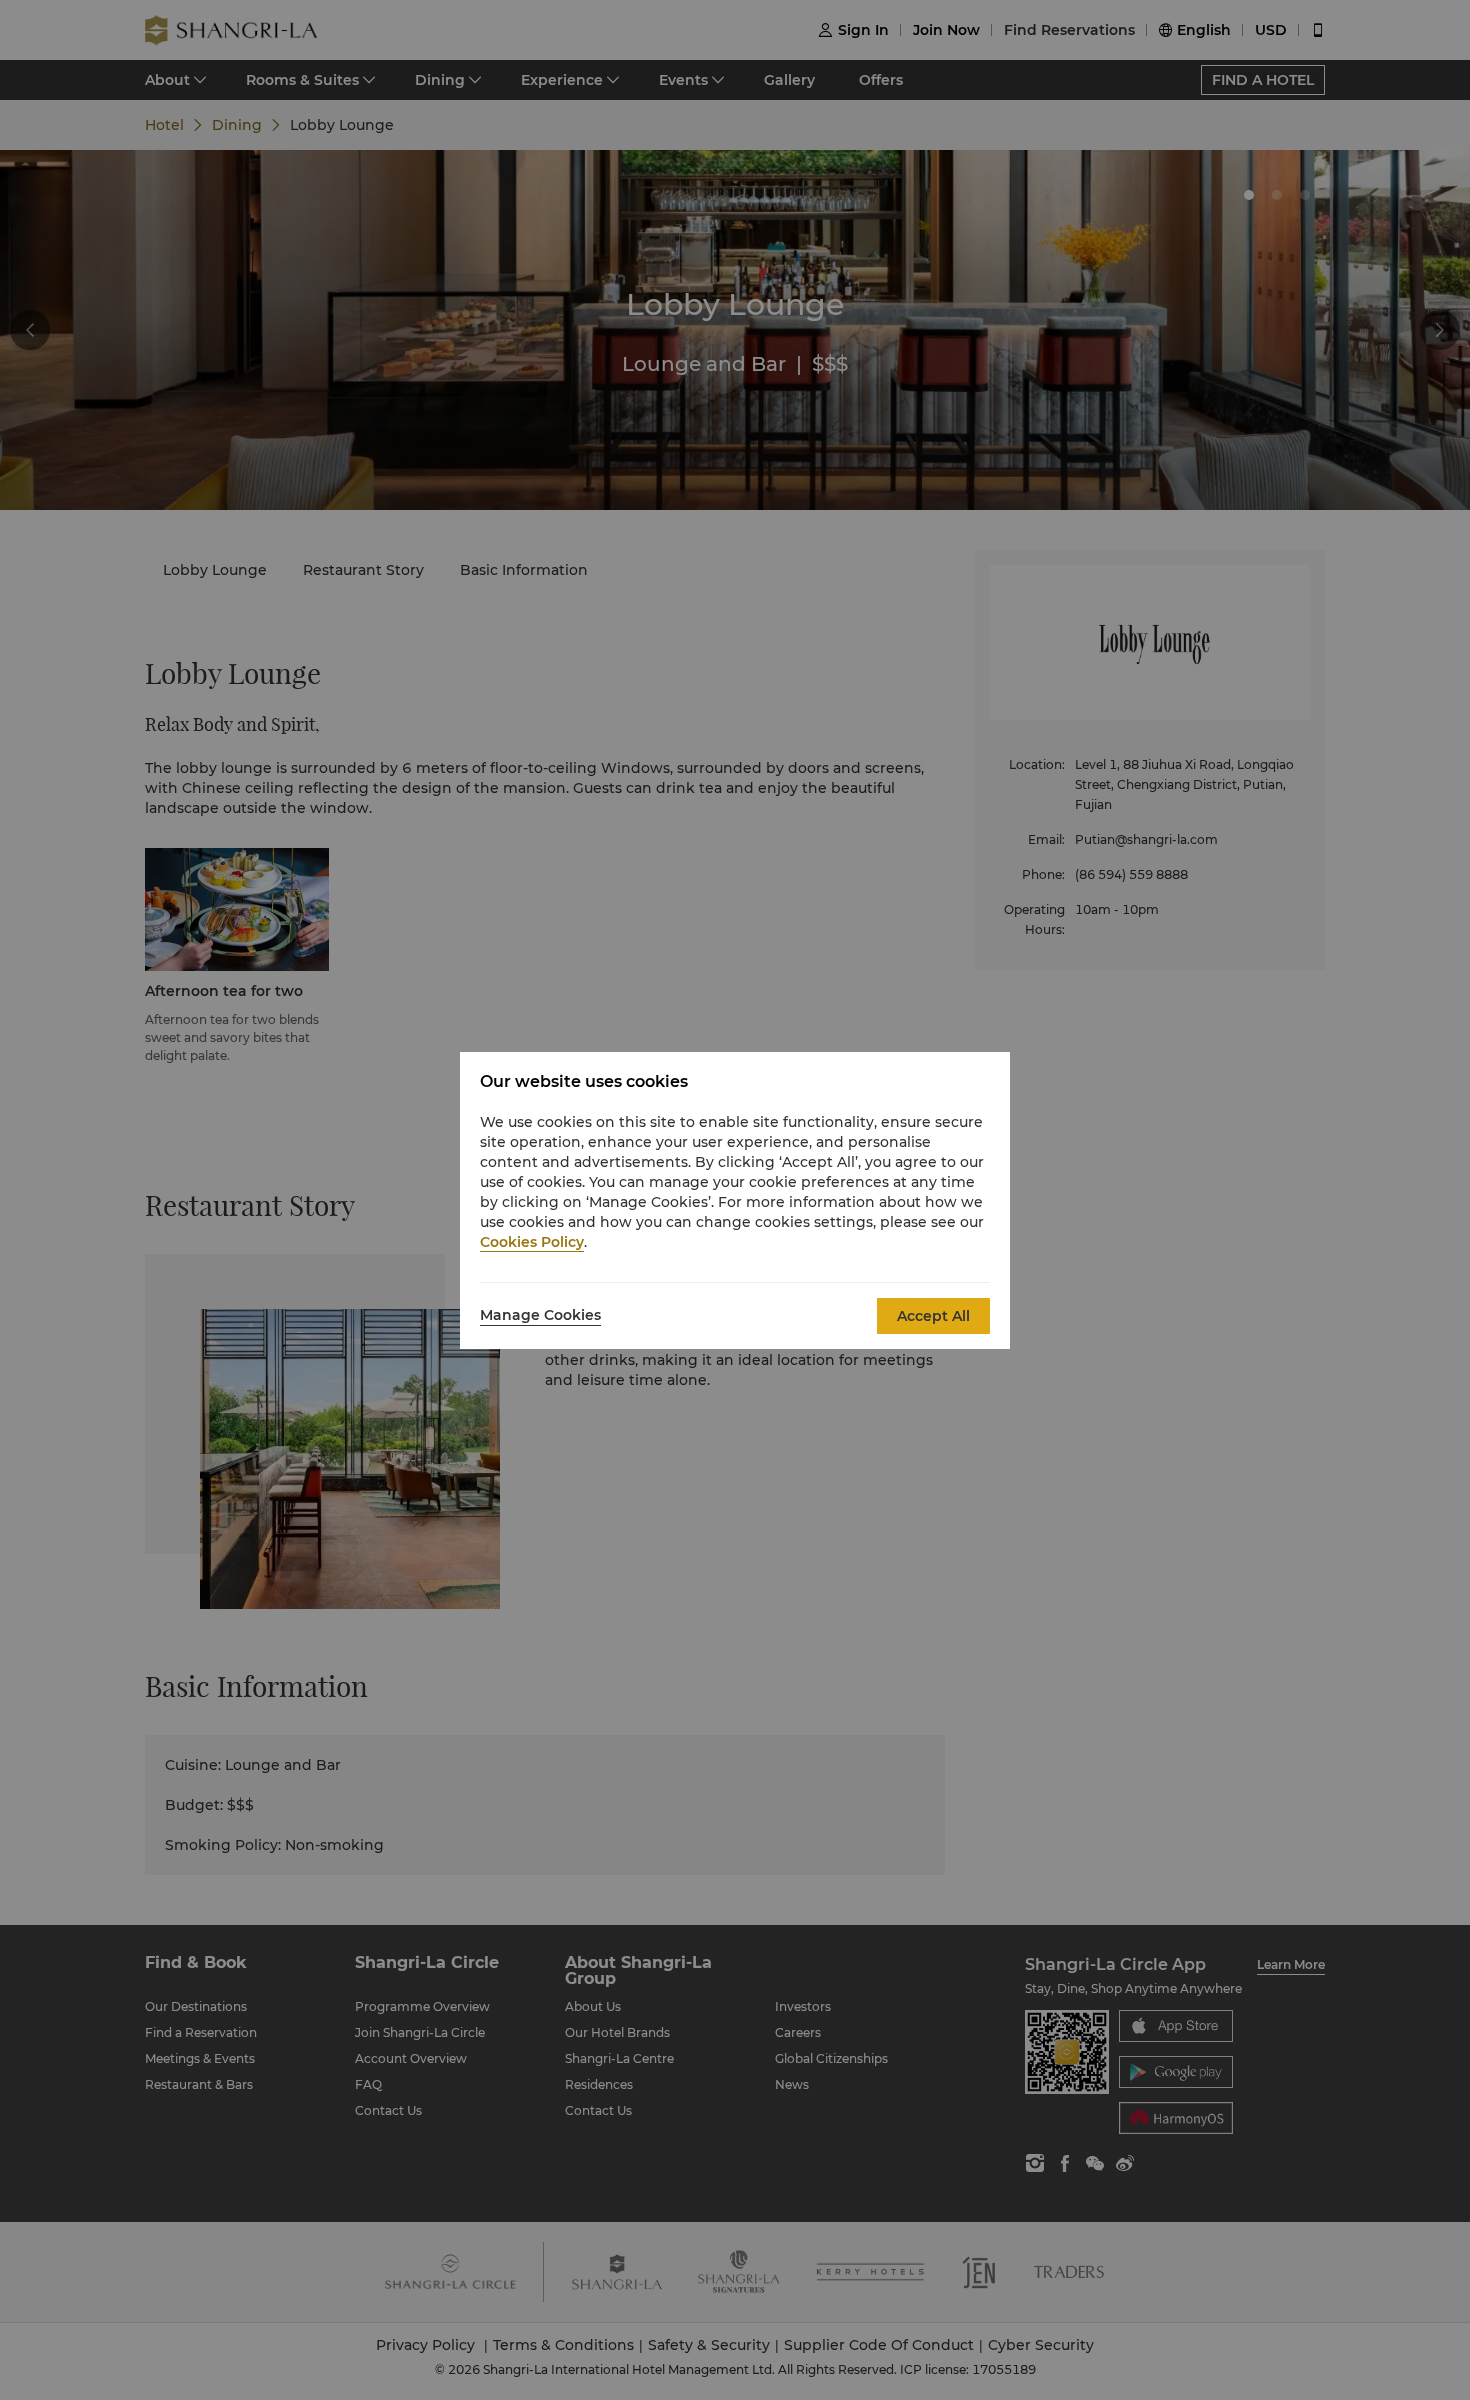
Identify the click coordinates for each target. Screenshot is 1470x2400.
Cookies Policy (532, 1242)
